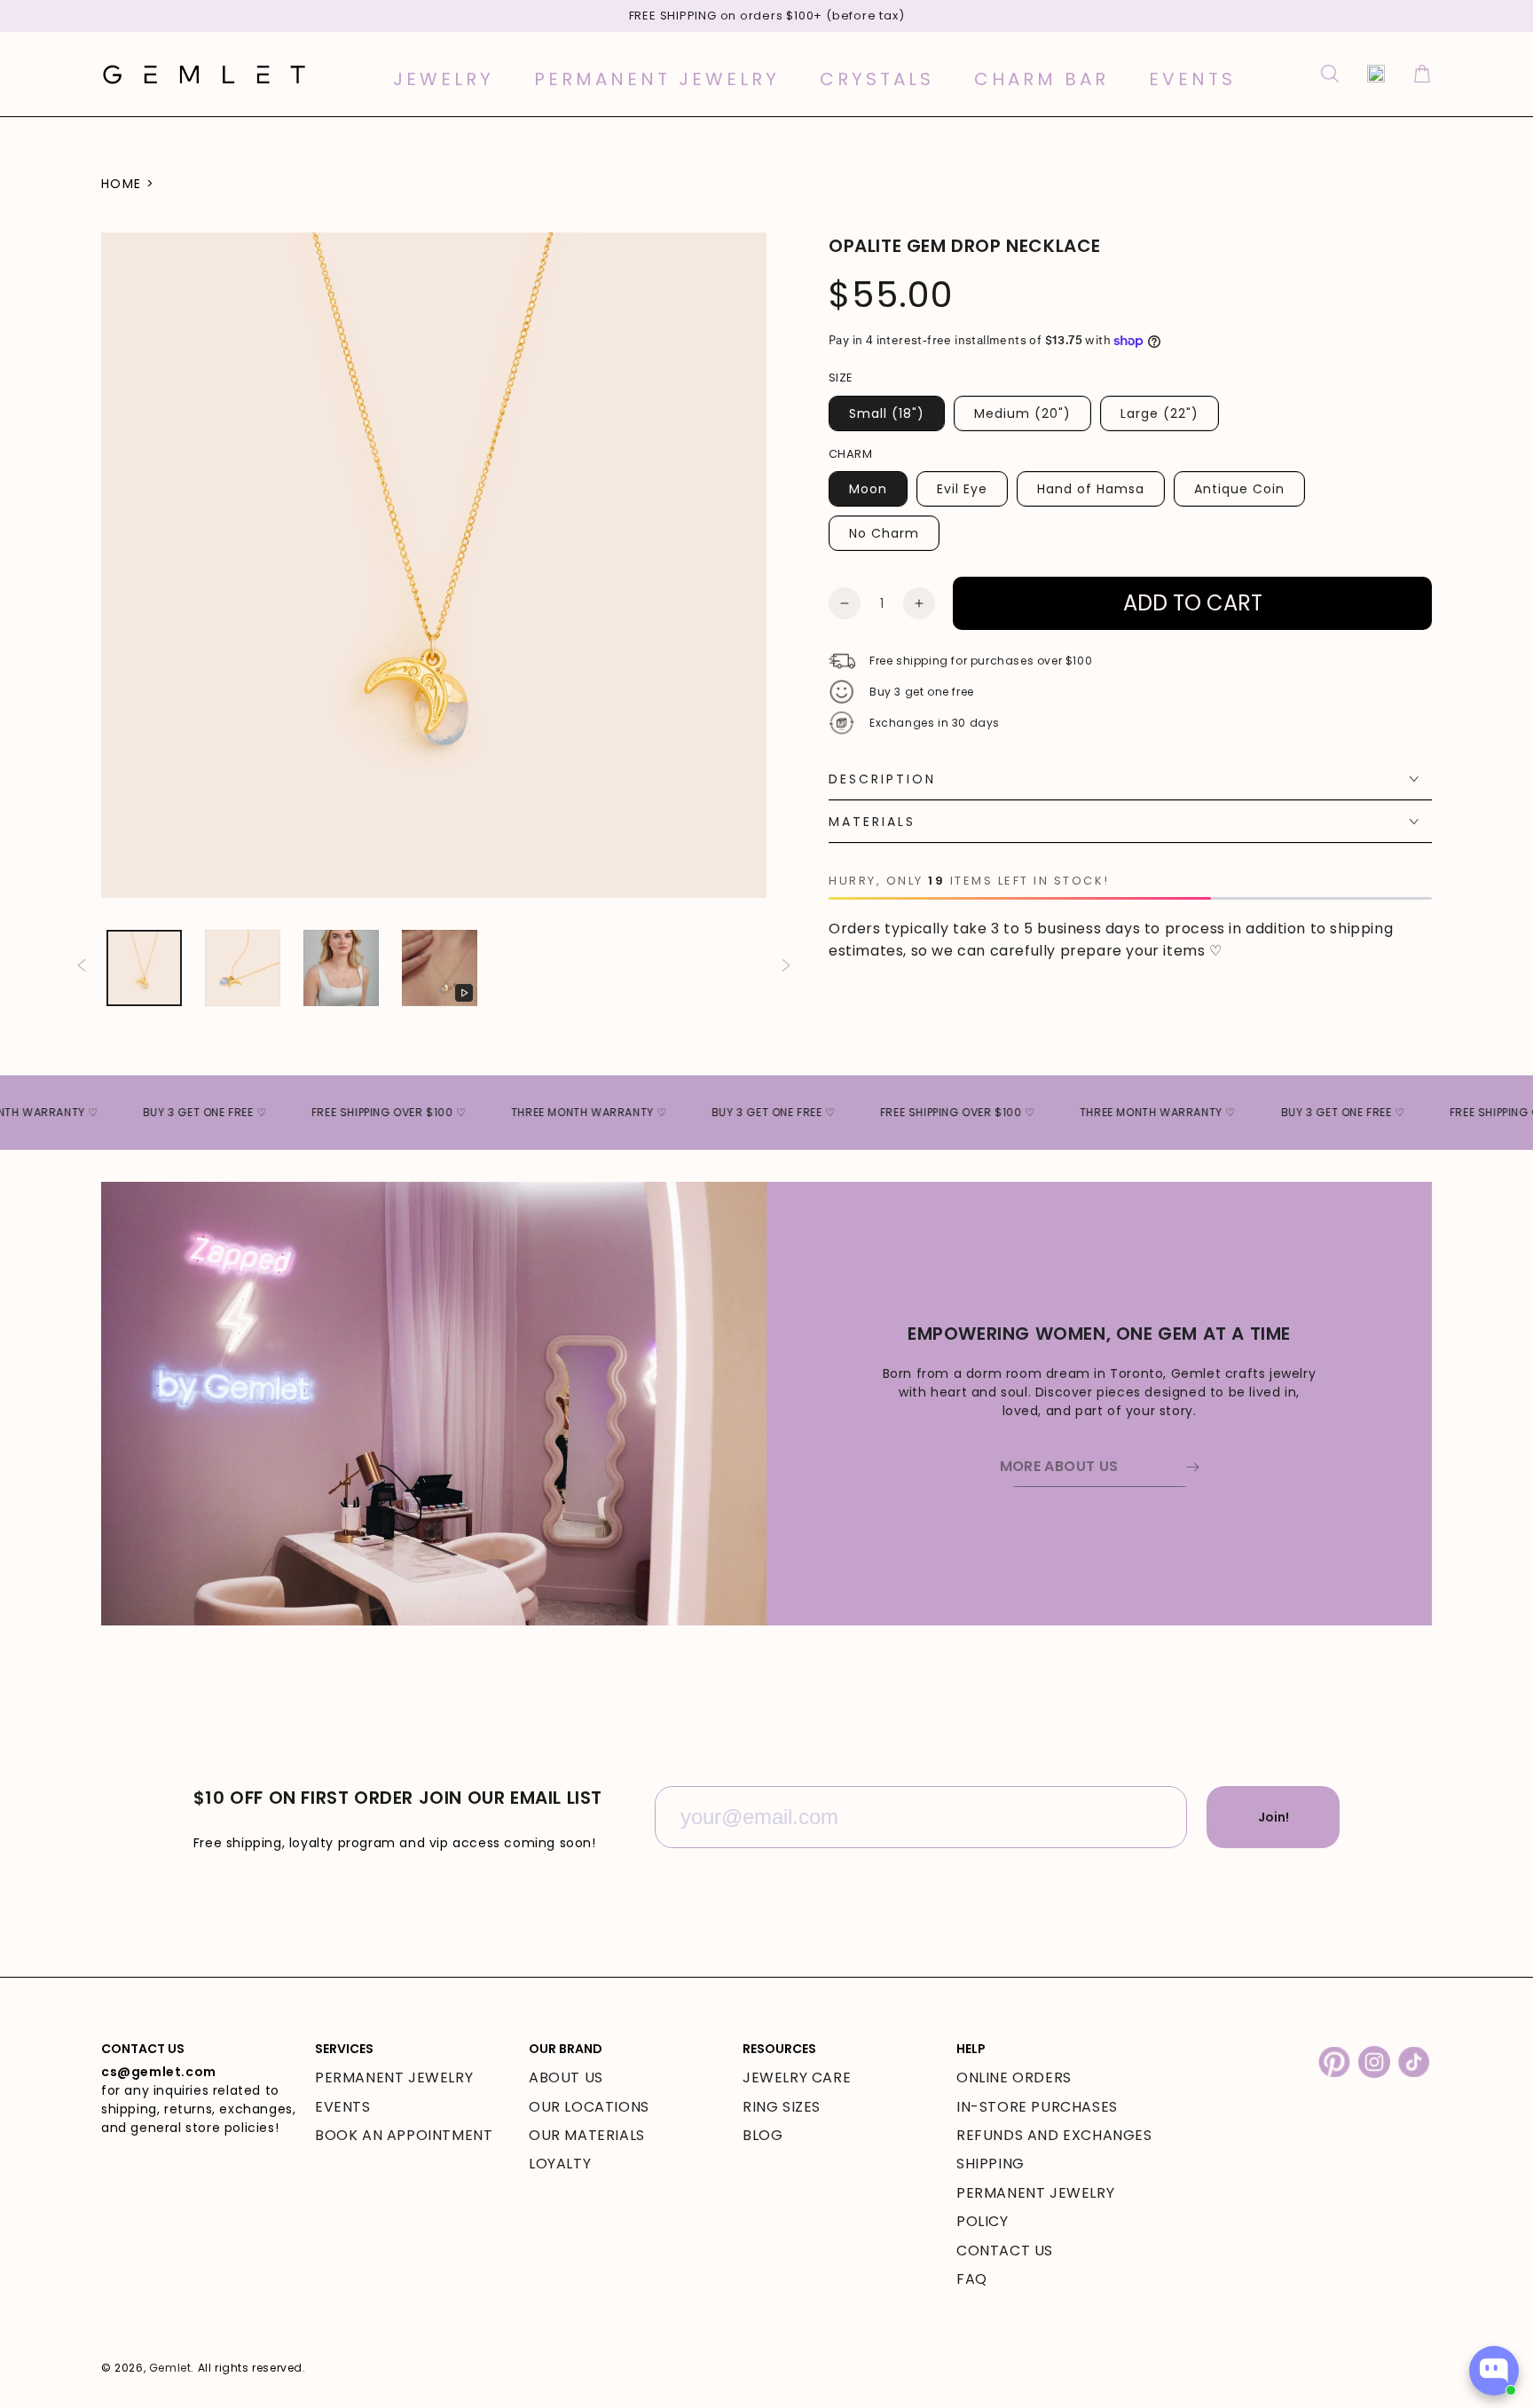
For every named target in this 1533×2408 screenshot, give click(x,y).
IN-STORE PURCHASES (1037, 2107)
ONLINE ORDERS (1014, 2077)
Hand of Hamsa (1091, 489)
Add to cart (1193, 603)
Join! (1274, 1817)
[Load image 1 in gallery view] (144, 968)
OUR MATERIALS (587, 2135)
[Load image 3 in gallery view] (341, 968)
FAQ (972, 2279)
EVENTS (343, 2107)
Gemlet (170, 2368)
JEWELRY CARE (797, 2077)
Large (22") (1160, 413)
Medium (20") (1022, 413)
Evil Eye (962, 489)
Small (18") (887, 413)
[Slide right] (786, 968)
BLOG (763, 2135)
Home (121, 184)
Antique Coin (1239, 489)
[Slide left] (82, 968)
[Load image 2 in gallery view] (243, 968)
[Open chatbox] (1494, 2371)
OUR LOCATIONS (589, 2107)
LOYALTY (560, 2164)
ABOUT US (566, 2077)
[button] (1330, 74)
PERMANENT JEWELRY (394, 2077)
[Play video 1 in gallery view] (440, 968)
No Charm (884, 533)
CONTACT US (1005, 2251)
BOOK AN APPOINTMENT (404, 2135)
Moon (868, 489)
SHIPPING (991, 2164)
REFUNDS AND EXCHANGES (1054, 2135)
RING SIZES (782, 2107)
